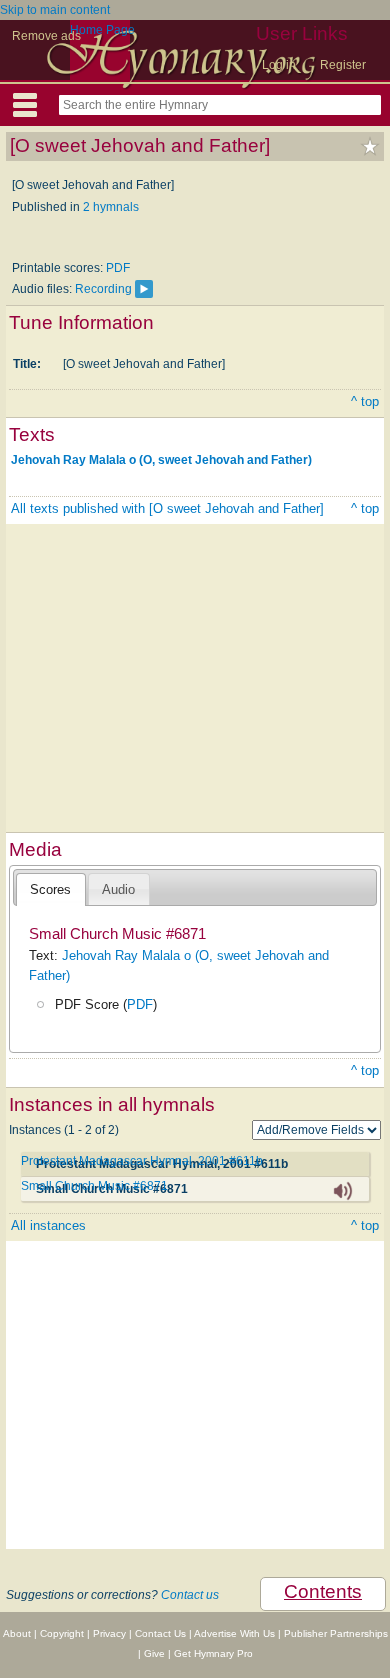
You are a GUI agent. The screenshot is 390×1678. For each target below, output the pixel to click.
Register (343, 65)
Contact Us (160, 1633)
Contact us (190, 1595)
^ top (365, 401)
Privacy (109, 1633)
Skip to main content (55, 10)
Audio (118, 889)
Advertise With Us (234, 1633)
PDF (118, 268)
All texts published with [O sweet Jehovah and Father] (167, 508)
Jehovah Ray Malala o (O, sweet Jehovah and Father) (161, 460)
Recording (103, 289)
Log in (279, 65)
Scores (50, 889)
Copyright (62, 1633)
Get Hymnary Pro (213, 1653)
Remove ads (46, 36)
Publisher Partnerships (336, 1633)
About (17, 1633)
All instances (48, 1225)
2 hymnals (111, 207)
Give (154, 1653)
